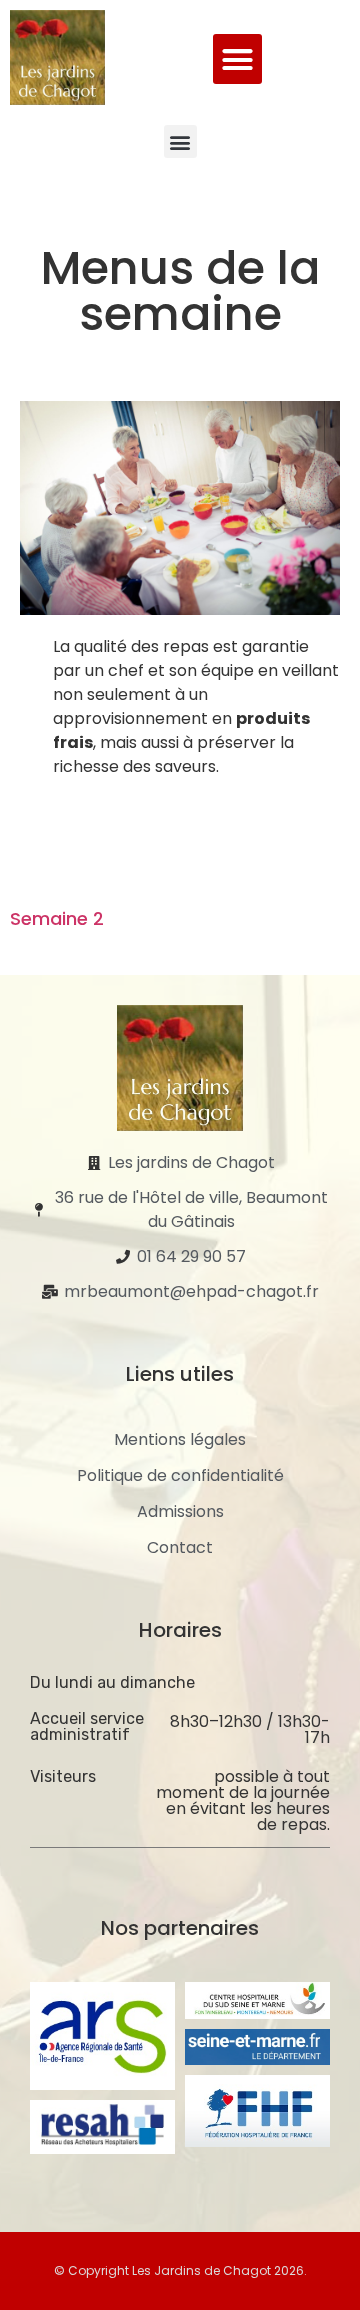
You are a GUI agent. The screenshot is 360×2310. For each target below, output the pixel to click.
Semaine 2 (57, 918)
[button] (238, 59)
